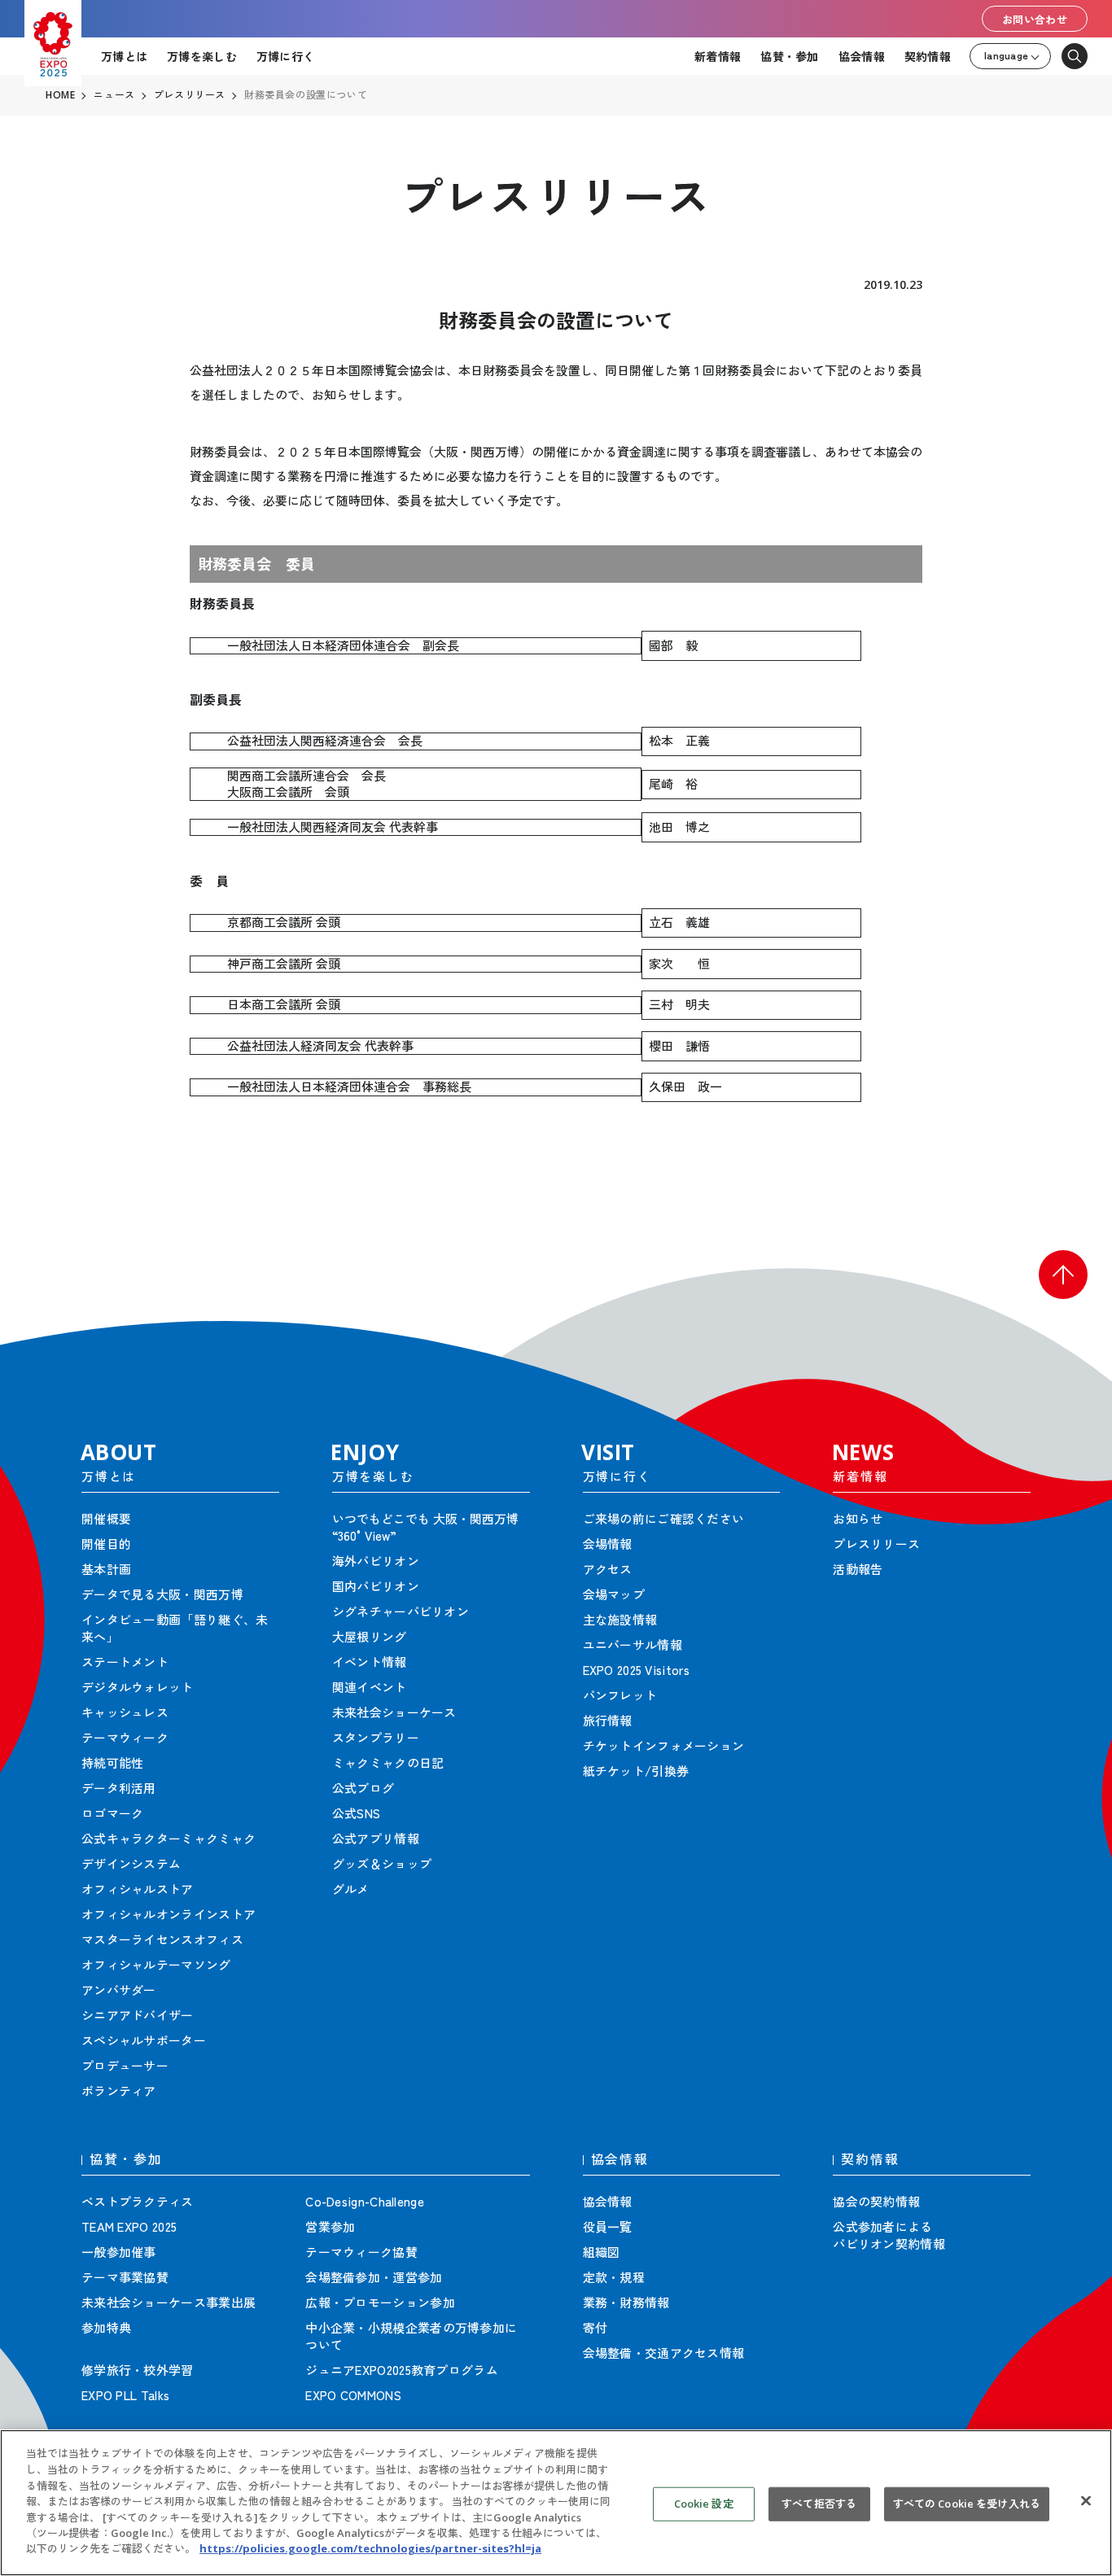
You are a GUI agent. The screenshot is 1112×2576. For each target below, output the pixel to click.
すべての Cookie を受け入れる (967, 2504)
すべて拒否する (819, 2504)
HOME (60, 95)
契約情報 (928, 56)
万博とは (124, 56)
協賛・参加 (789, 56)
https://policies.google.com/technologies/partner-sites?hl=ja (370, 2548)
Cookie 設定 (704, 2504)
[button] (1063, 1275)
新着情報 (718, 56)
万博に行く (285, 56)
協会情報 (862, 56)
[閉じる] (1086, 2501)
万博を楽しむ (202, 56)
